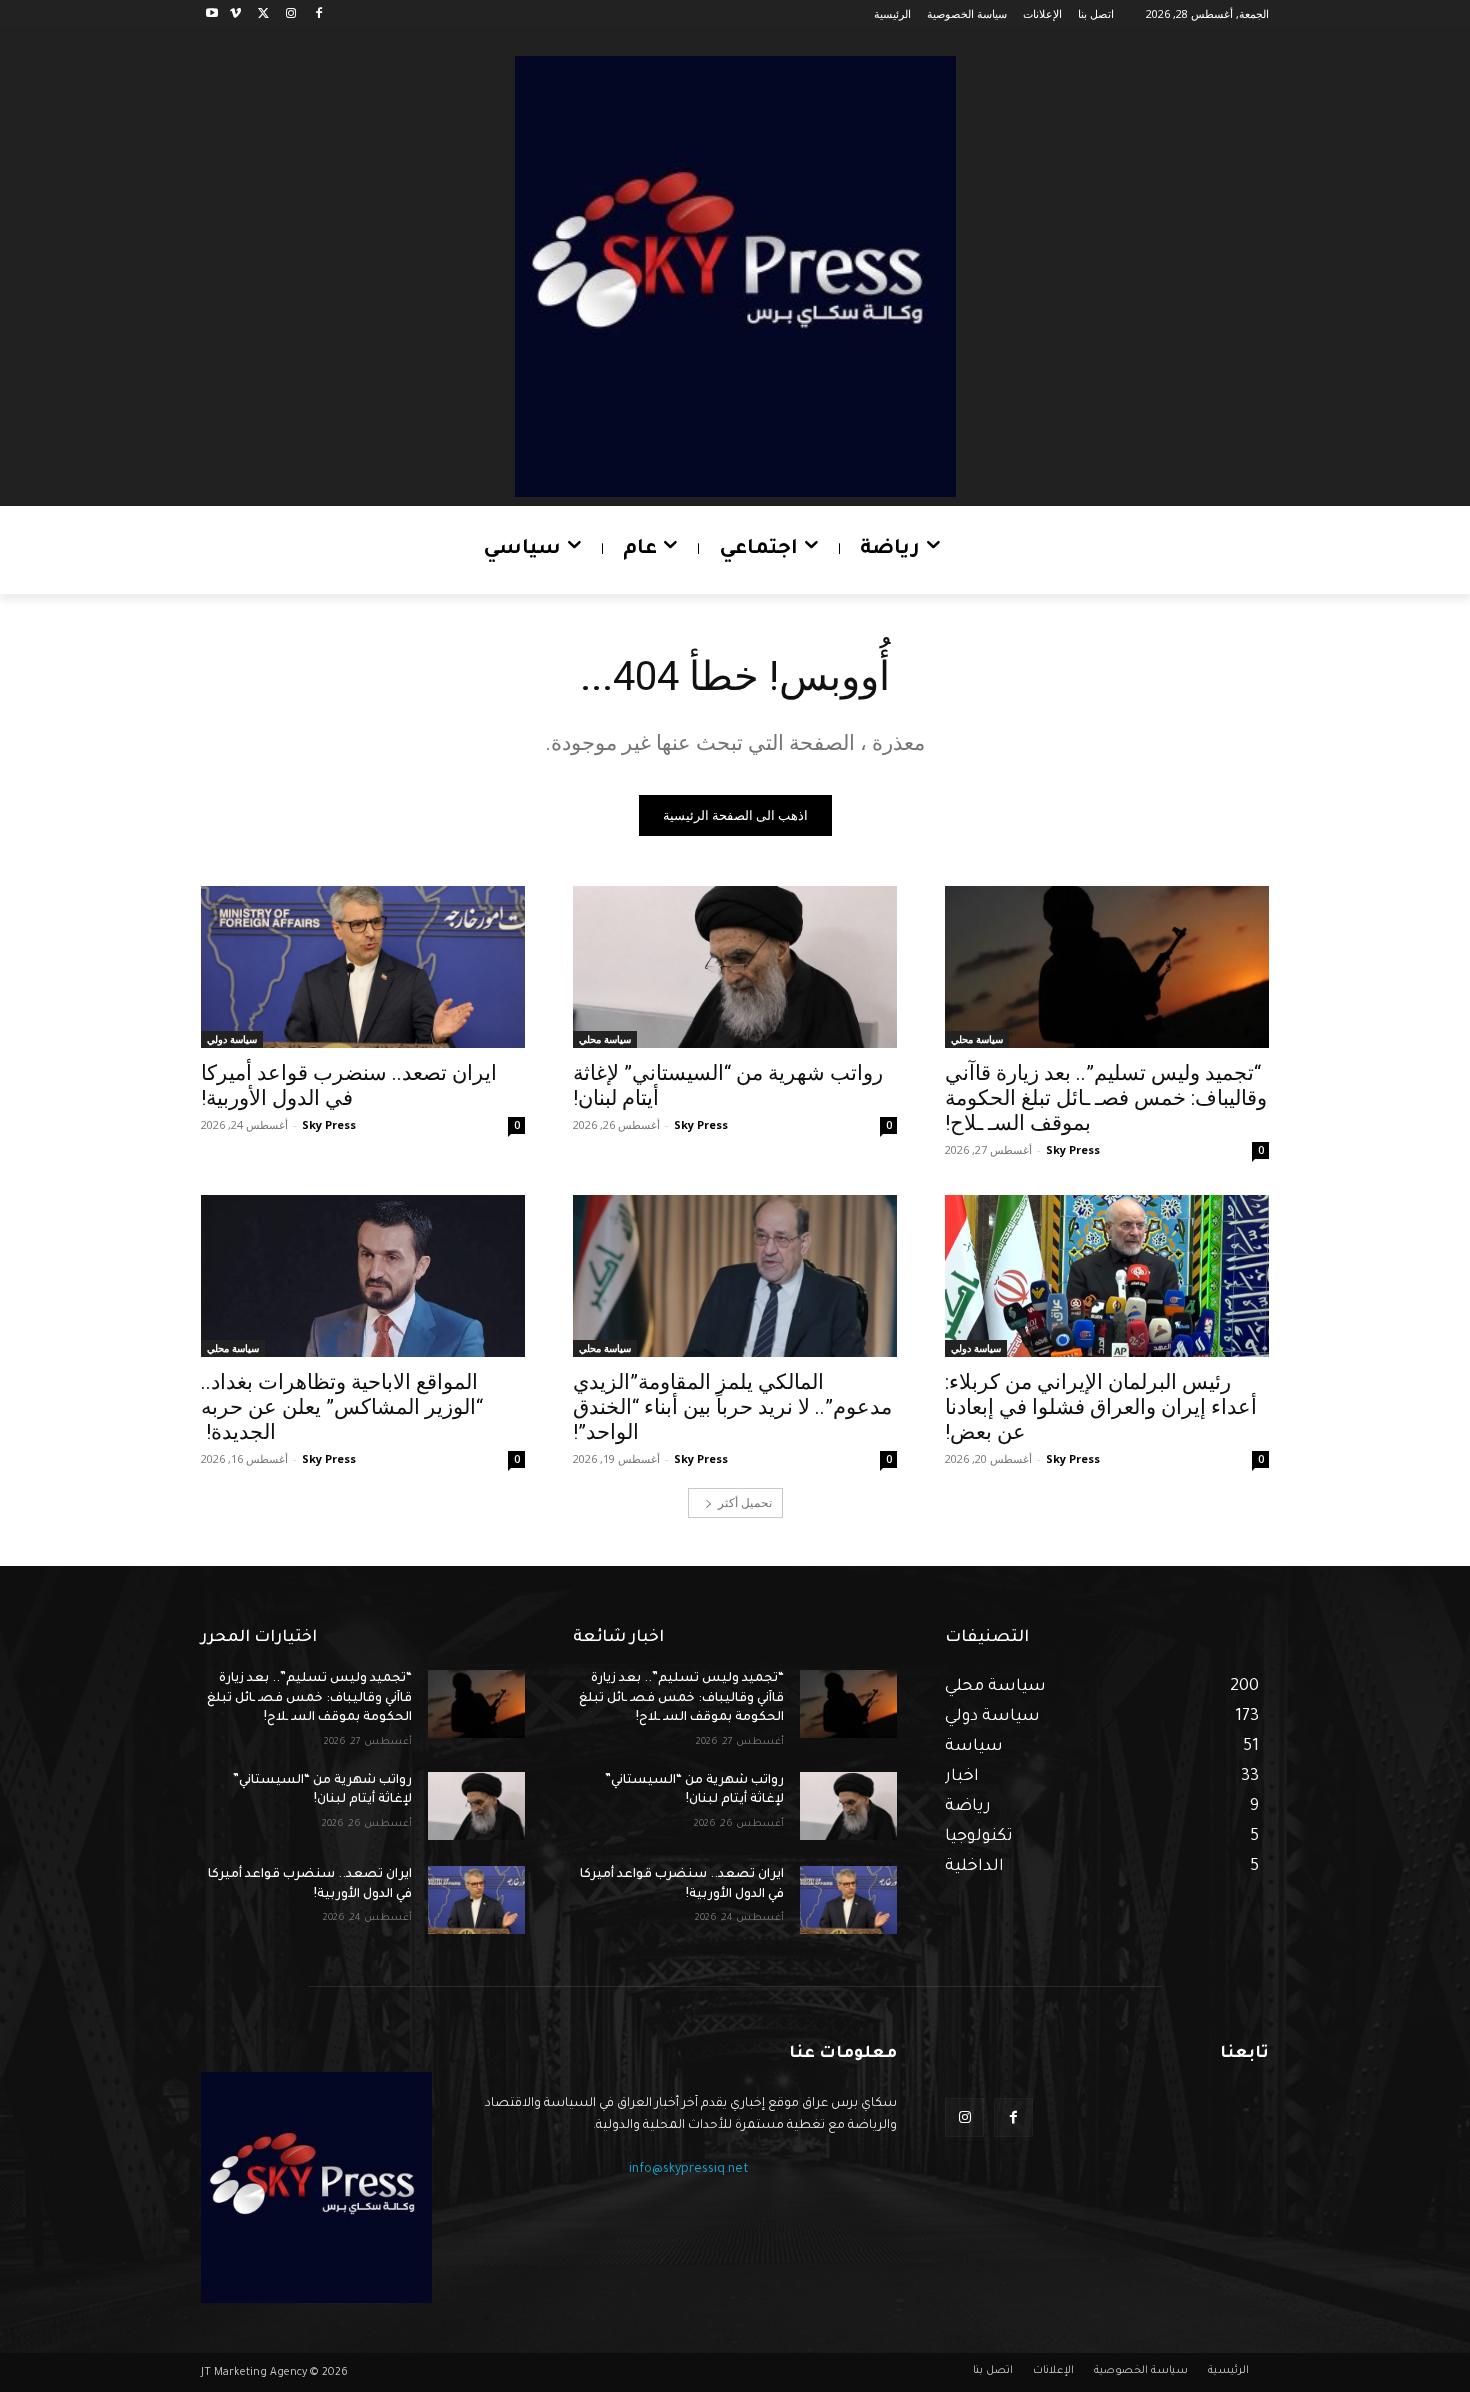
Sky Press (1073, 1149)
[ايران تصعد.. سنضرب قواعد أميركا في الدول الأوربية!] (363, 967)
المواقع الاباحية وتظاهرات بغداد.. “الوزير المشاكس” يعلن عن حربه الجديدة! (342, 1407)
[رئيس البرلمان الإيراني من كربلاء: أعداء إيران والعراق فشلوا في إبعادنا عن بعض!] (1107, 1276)
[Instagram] (290, 14)
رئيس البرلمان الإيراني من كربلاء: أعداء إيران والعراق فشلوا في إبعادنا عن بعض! (1101, 1407)
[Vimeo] (235, 14)
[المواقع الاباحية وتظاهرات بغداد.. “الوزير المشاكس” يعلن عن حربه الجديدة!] (363, 1276)
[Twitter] (263, 14)
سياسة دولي (232, 1039)
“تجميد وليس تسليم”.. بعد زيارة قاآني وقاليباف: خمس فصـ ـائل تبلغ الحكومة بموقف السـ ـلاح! (1106, 1098)
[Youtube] (212, 14)
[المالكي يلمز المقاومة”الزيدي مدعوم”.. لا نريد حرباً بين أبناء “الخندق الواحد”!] (735, 1276)
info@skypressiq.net (689, 2170)
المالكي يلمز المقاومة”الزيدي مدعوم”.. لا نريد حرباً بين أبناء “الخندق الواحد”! (732, 1407)
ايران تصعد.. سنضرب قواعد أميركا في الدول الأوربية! (349, 1085)
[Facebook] (318, 14)
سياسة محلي (977, 1039)
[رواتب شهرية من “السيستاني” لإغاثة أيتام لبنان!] (735, 967)
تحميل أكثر (745, 1502)
